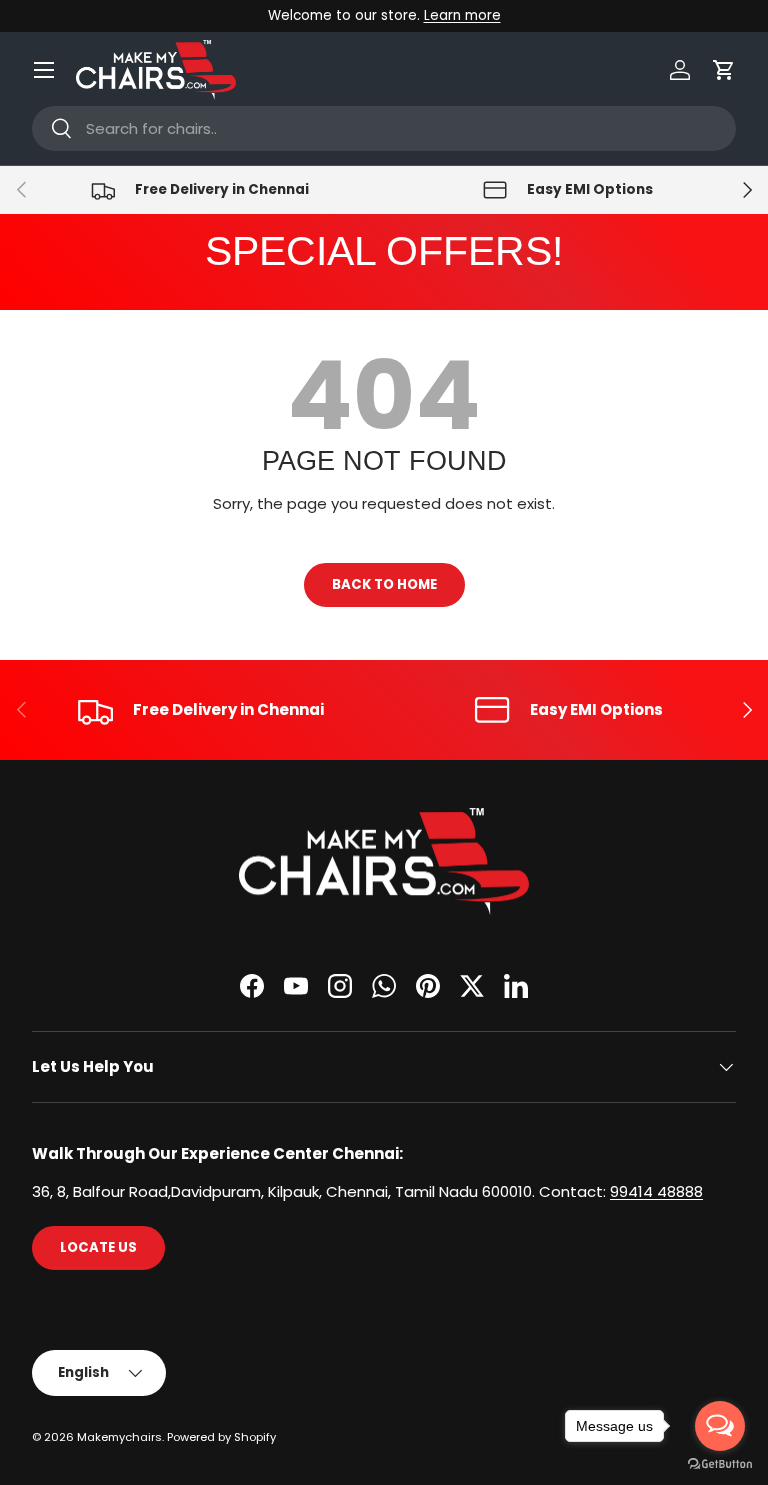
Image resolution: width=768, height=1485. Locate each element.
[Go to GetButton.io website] (720, 1464)
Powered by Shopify (221, 1437)
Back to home (384, 584)
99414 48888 (656, 1191)
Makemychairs (119, 1437)
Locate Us (98, 1247)
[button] (724, 70)
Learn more (462, 15)
